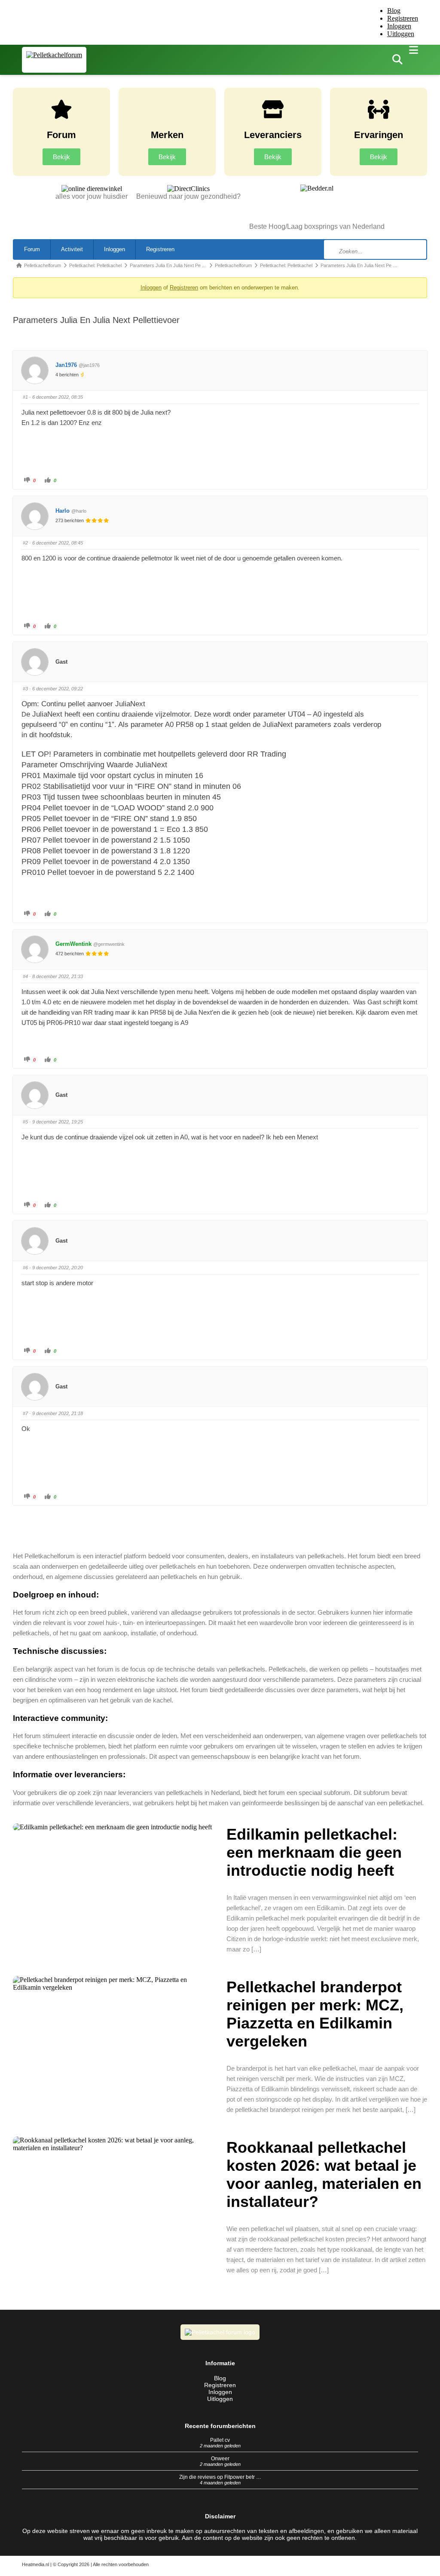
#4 (25, 976)
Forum (32, 249)
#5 (25, 1122)
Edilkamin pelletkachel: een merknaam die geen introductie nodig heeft (314, 1852)
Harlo (63, 511)
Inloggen (399, 26)
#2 (25, 543)
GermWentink (73, 944)
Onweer (220, 2459)
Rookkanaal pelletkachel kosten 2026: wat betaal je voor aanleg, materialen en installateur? (324, 2174)
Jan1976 (66, 365)
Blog (394, 11)
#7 (25, 1413)
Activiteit (72, 249)
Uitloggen (401, 34)
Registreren (403, 18)
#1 (25, 397)
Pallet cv (220, 2440)
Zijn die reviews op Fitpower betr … (220, 2477)
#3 (25, 689)
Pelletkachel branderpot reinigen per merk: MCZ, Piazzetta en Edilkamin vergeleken (315, 2014)
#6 (25, 1268)
